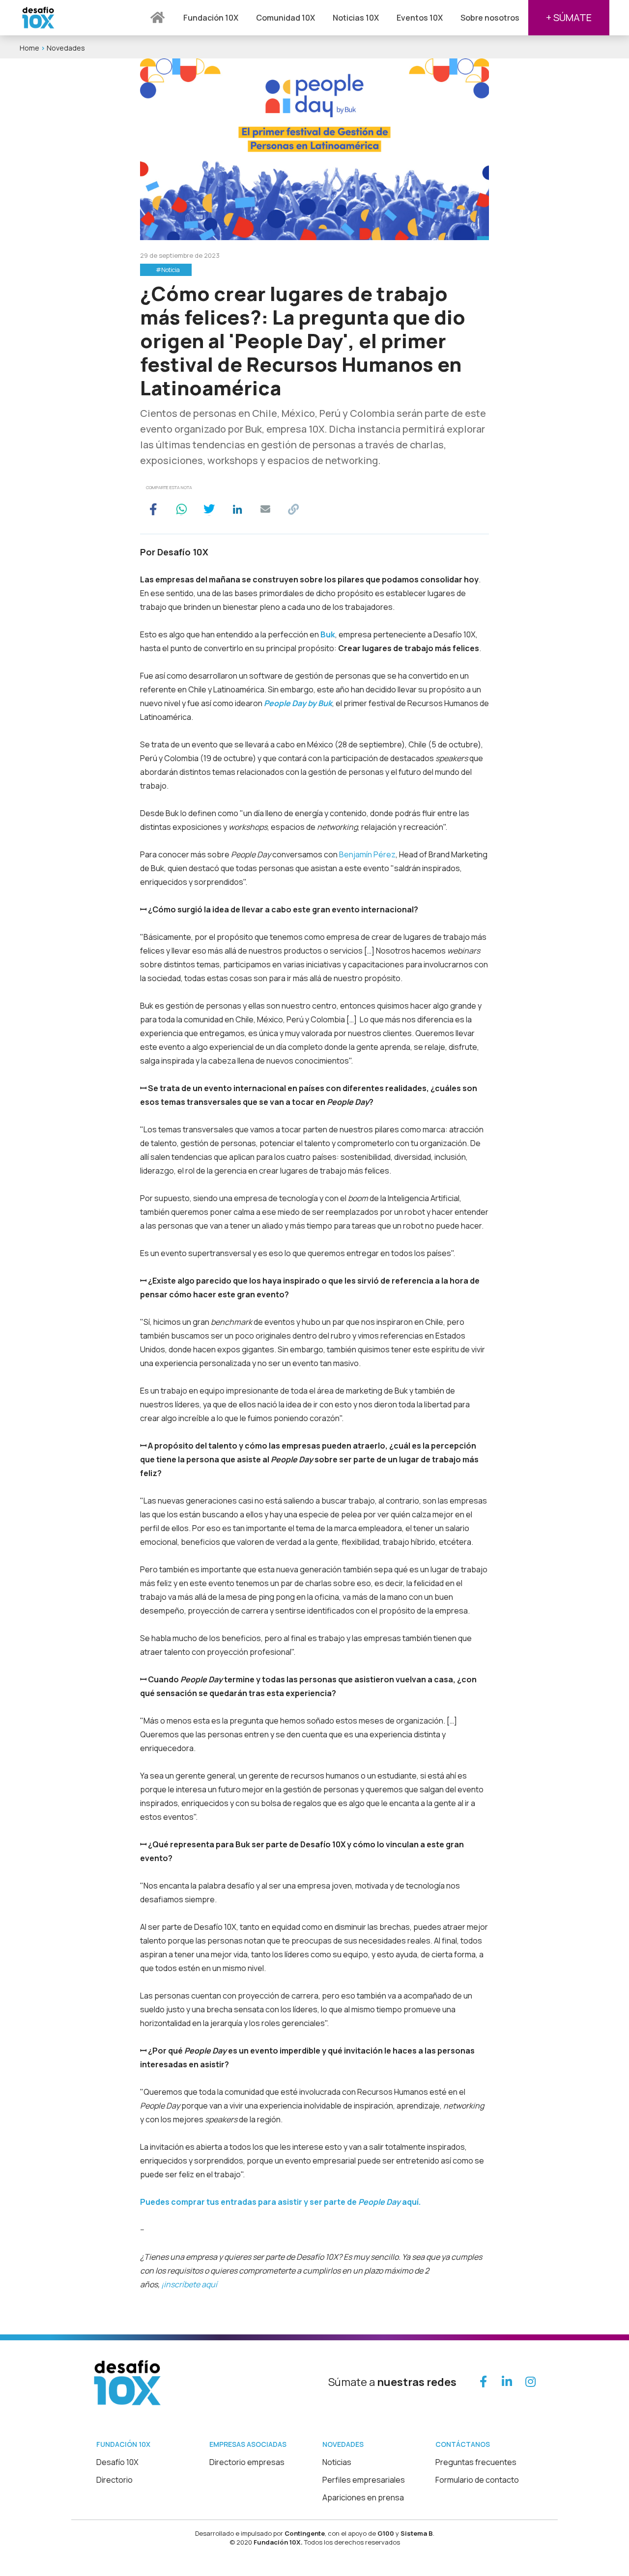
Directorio (114, 2480)
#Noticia (168, 270)
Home (29, 48)
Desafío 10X (117, 2462)
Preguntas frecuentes (476, 2462)
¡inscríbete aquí (189, 2284)
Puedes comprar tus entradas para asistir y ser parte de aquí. (280, 2202)
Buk (328, 634)
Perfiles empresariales (364, 2480)
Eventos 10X (420, 18)
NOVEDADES (343, 2444)
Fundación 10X (211, 18)
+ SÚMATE (569, 17)
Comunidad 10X (286, 18)
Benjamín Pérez (367, 854)
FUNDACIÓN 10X (123, 2444)
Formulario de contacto (477, 2480)
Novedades (66, 48)
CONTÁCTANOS (463, 2444)
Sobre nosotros (490, 18)
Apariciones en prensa (363, 2497)
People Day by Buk (298, 703)
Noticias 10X (356, 18)
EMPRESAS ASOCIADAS (248, 2444)
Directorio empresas (247, 2462)
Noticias (337, 2462)
